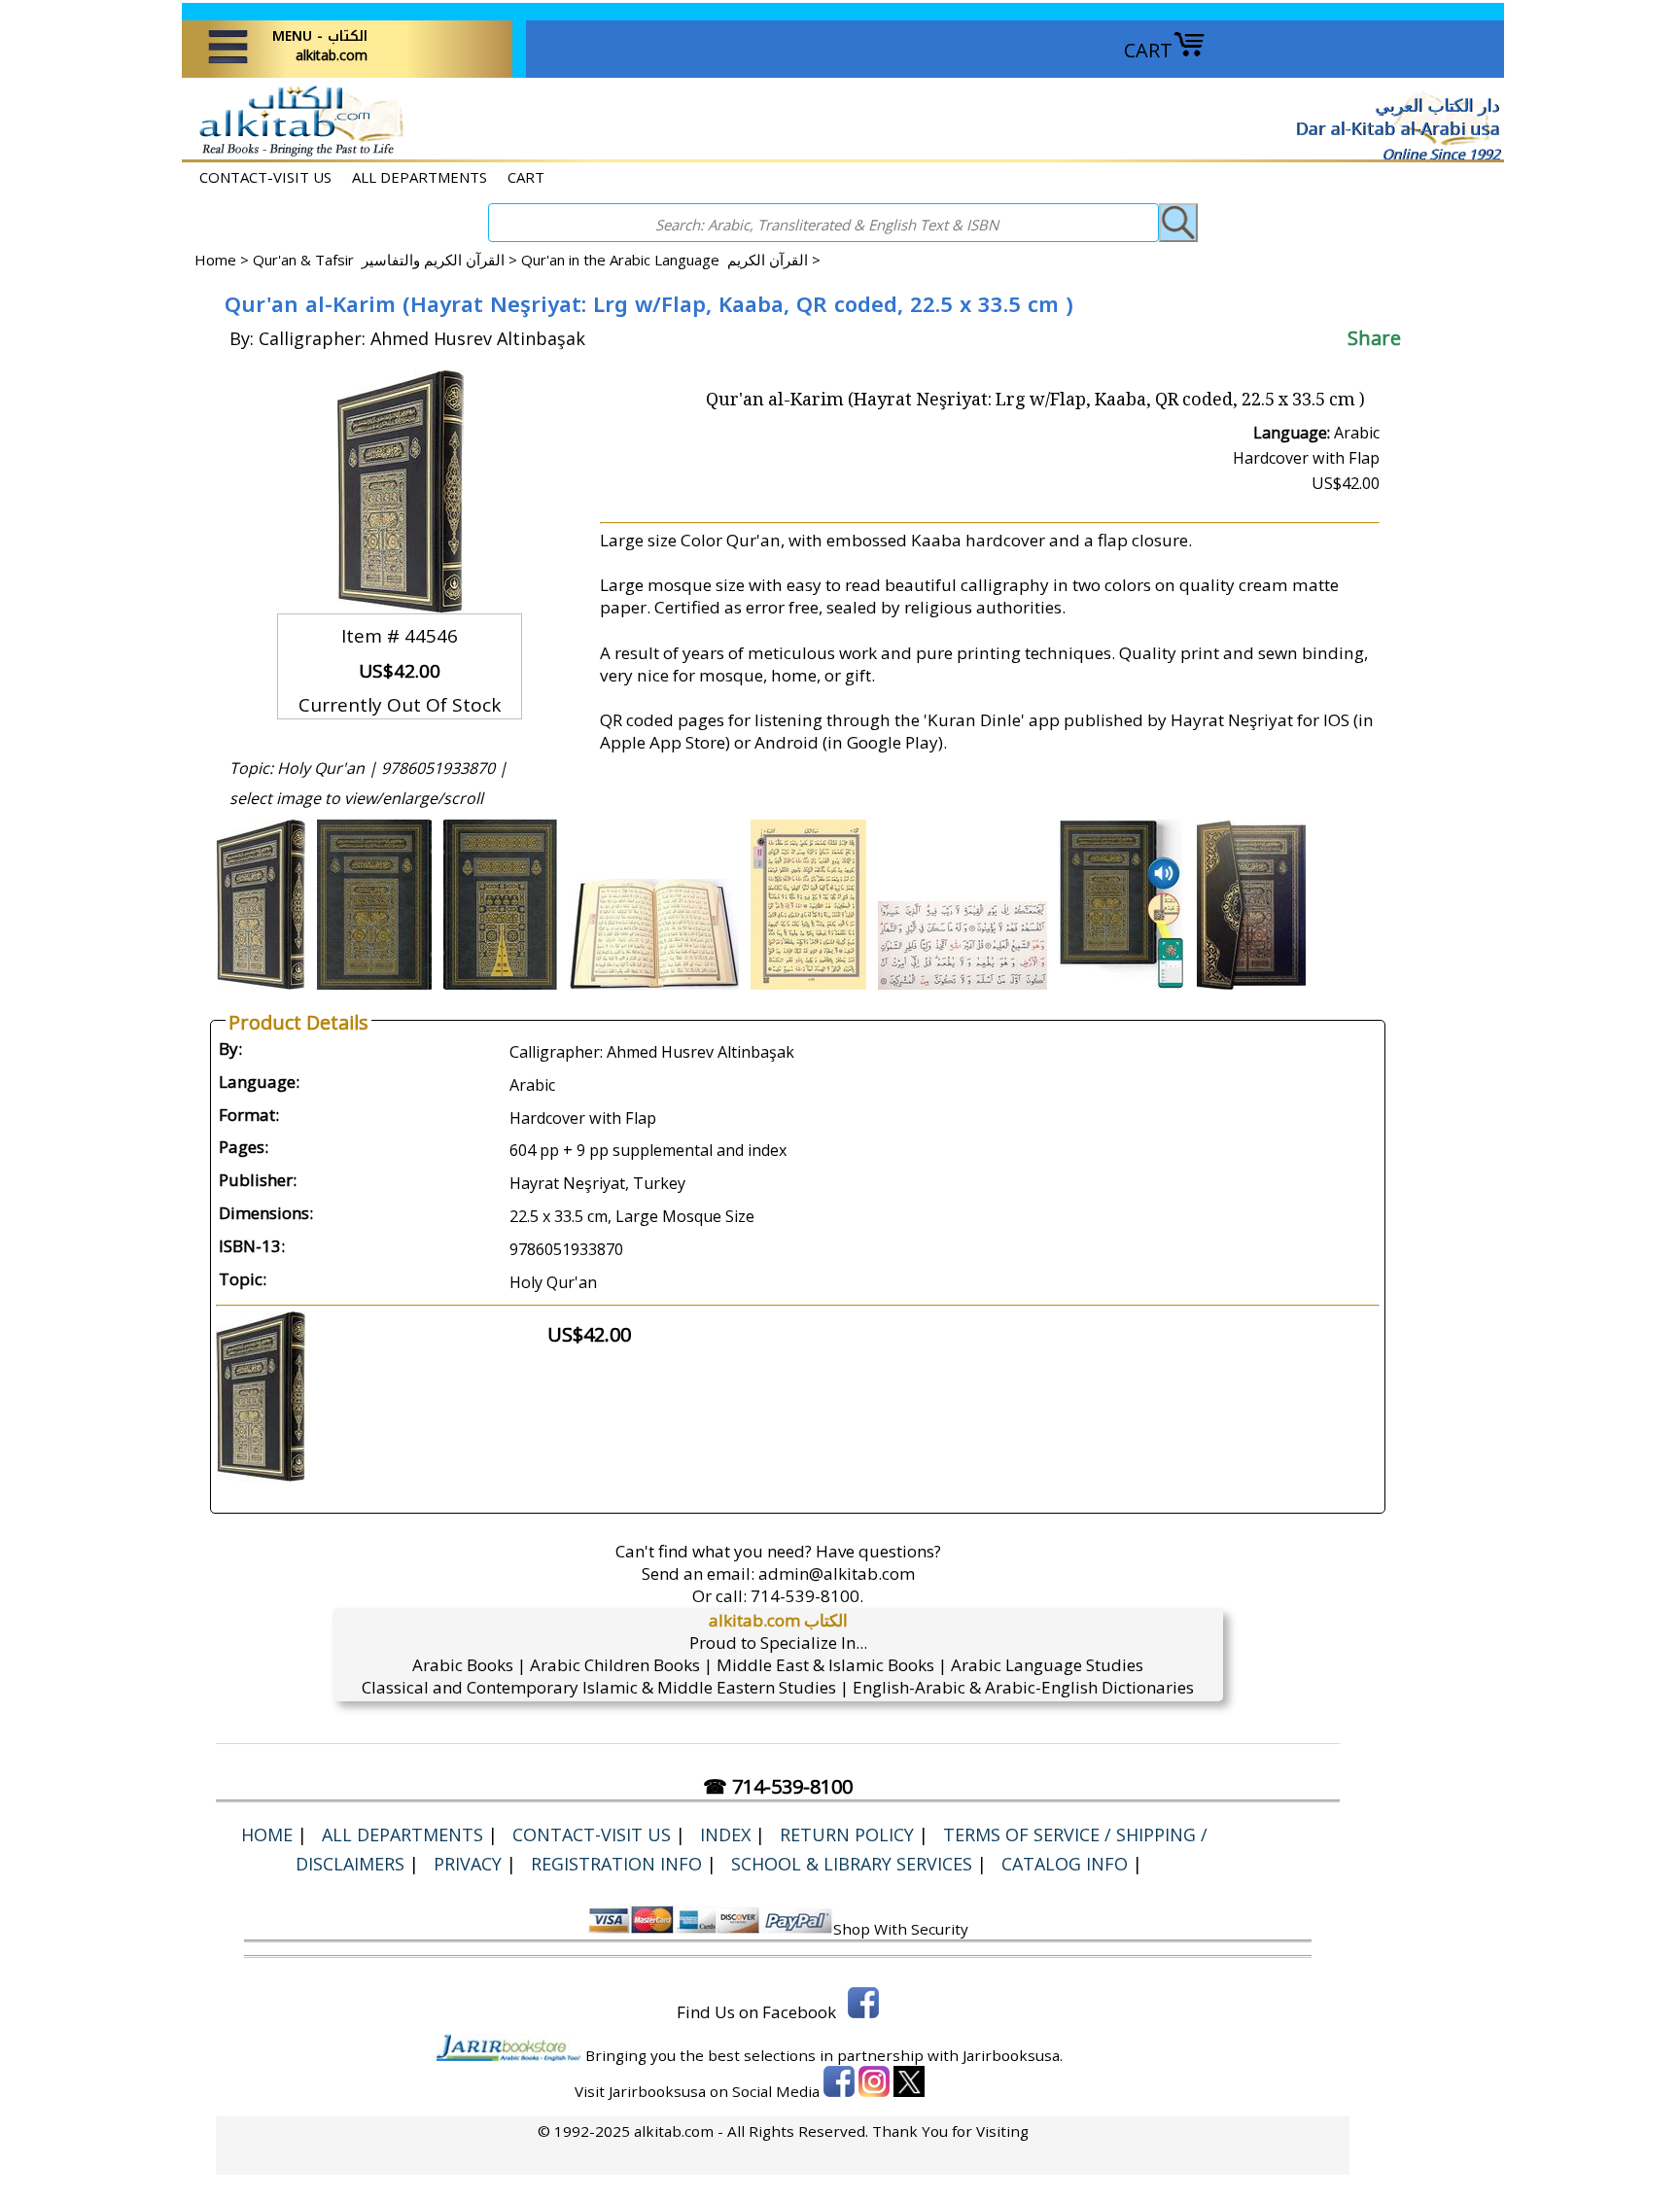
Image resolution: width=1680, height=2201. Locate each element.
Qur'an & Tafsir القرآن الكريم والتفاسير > (387, 260)
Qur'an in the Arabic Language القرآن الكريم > (671, 260)
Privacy (468, 1864)
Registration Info (616, 1864)
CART (1148, 50)
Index (725, 1834)
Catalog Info (1065, 1864)
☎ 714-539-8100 (778, 1786)
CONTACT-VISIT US (265, 177)
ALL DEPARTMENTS (420, 177)
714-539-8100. (807, 1596)
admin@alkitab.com (837, 1573)
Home (215, 260)
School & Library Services (852, 1864)
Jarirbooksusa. (1013, 2055)
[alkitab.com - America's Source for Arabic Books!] (296, 154)
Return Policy (847, 1834)
